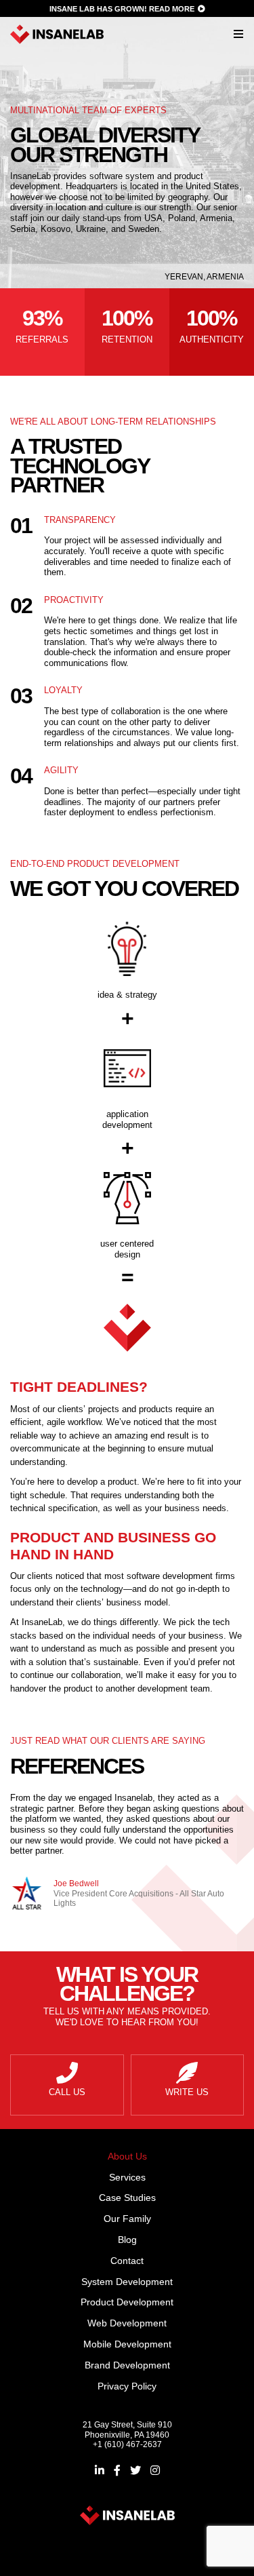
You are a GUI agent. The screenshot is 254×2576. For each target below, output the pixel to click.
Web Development (127, 2323)
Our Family (127, 2219)
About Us (127, 2156)
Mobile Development (127, 2344)
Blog (127, 2240)
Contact (127, 2261)
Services (127, 2177)
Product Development (127, 2302)
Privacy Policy (127, 2386)
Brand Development (127, 2365)
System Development (127, 2282)
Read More (172, 9)
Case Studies (127, 2198)
